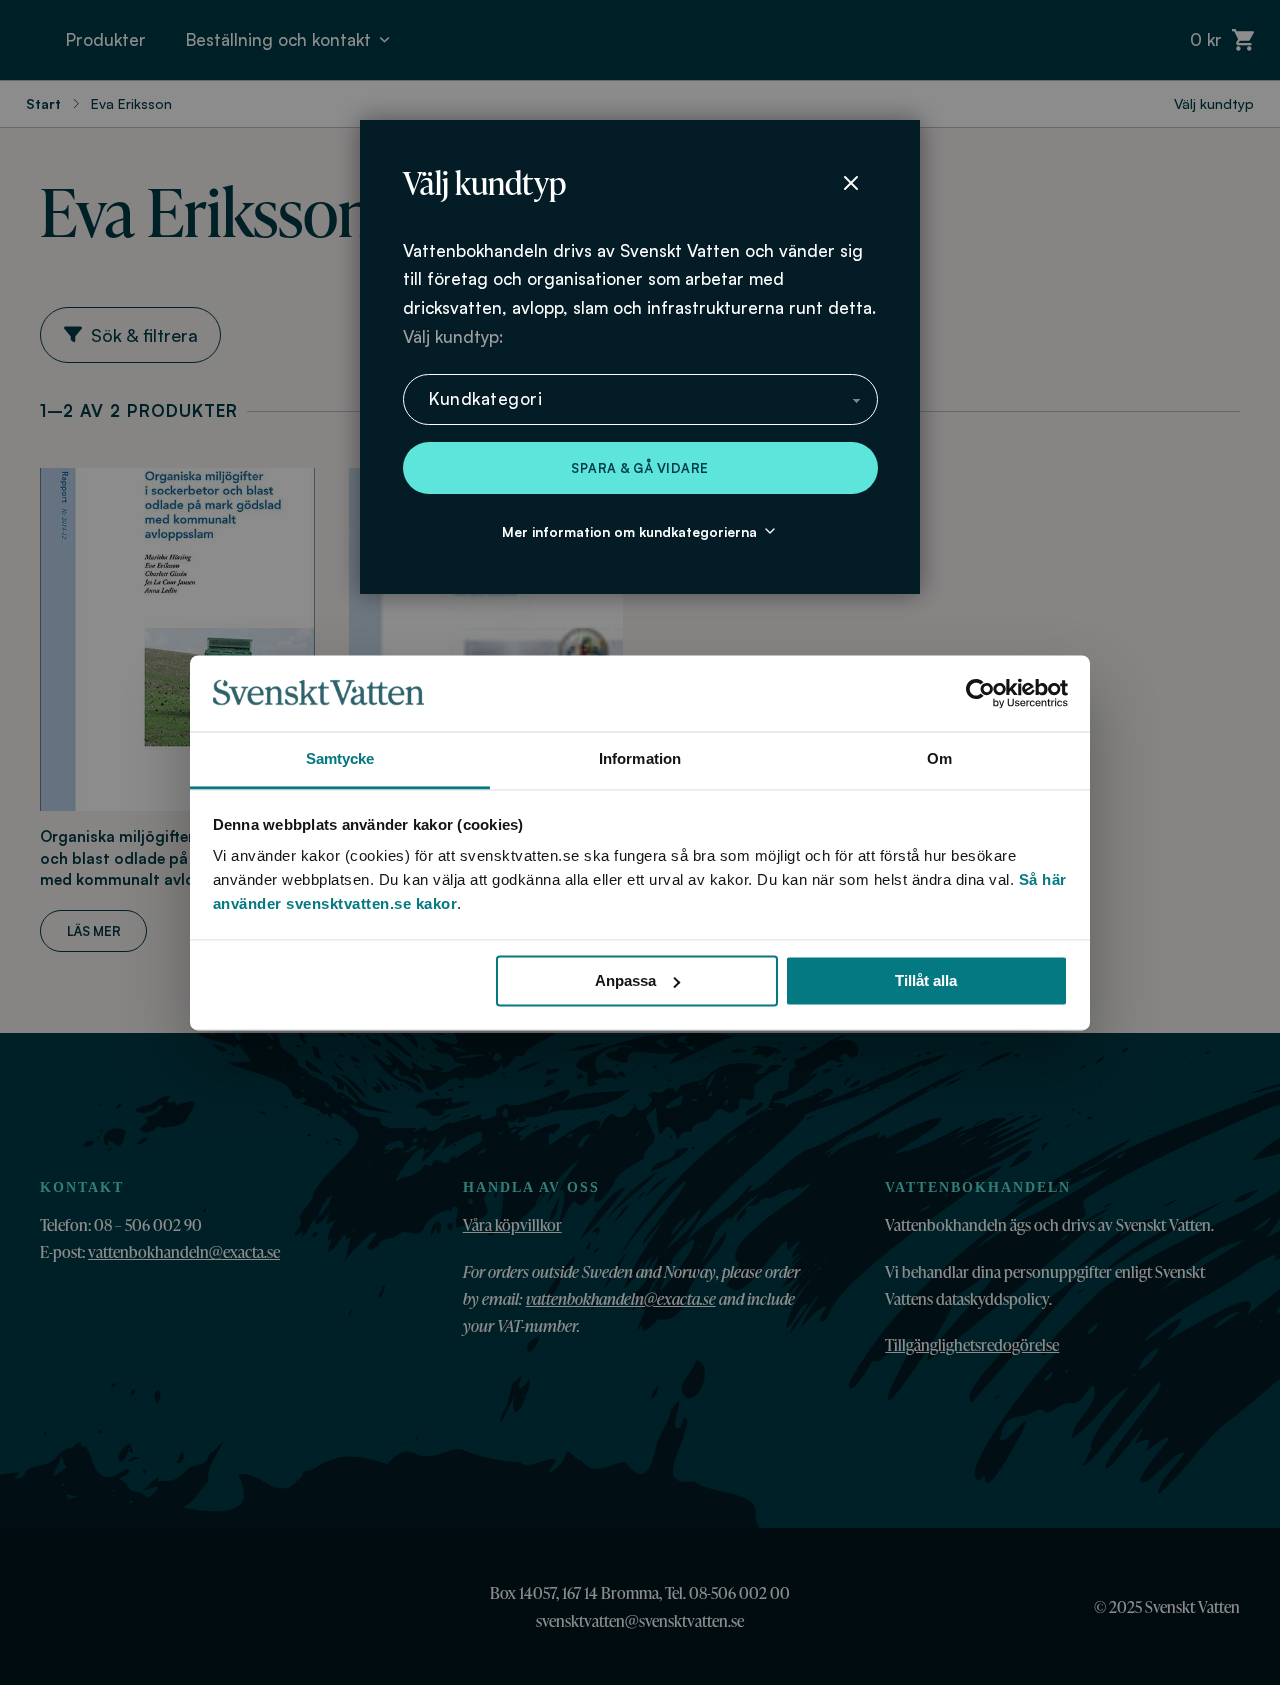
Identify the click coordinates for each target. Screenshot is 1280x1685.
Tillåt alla (926, 980)
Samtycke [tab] (340, 759)
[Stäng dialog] (851, 183)
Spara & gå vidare (640, 468)
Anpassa (625, 980)
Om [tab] (939, 759)
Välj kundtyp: (453, 336)
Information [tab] (640, 759)
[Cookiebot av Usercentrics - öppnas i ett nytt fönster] (980, 693)
